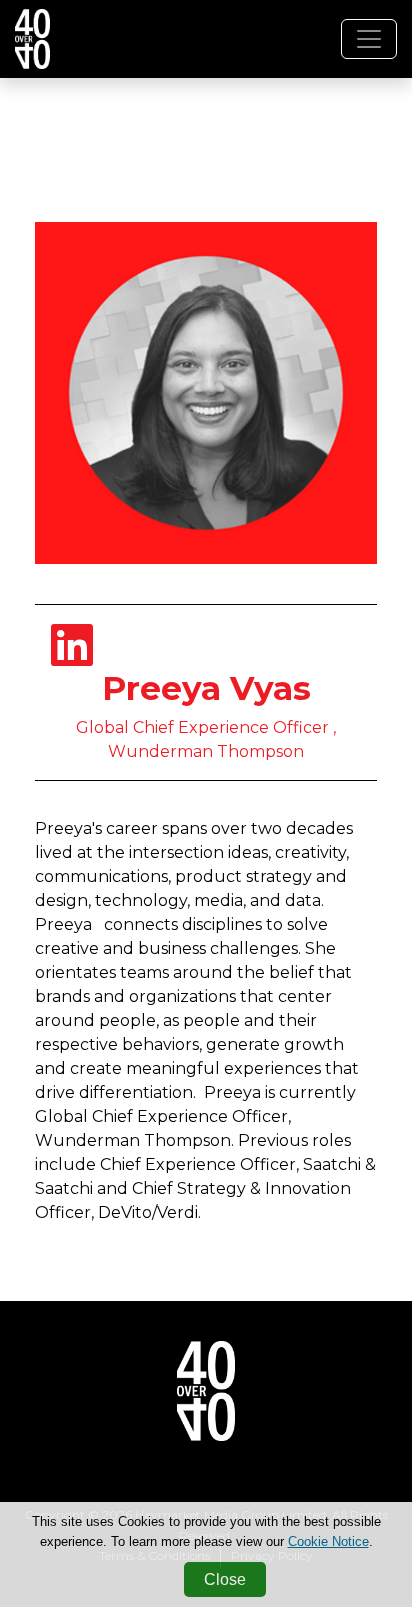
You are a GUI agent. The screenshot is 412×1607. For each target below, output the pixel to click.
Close (225, 1579)
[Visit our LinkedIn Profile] (72, 657)
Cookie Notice (328, 1541)
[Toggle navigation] (369, 39)
